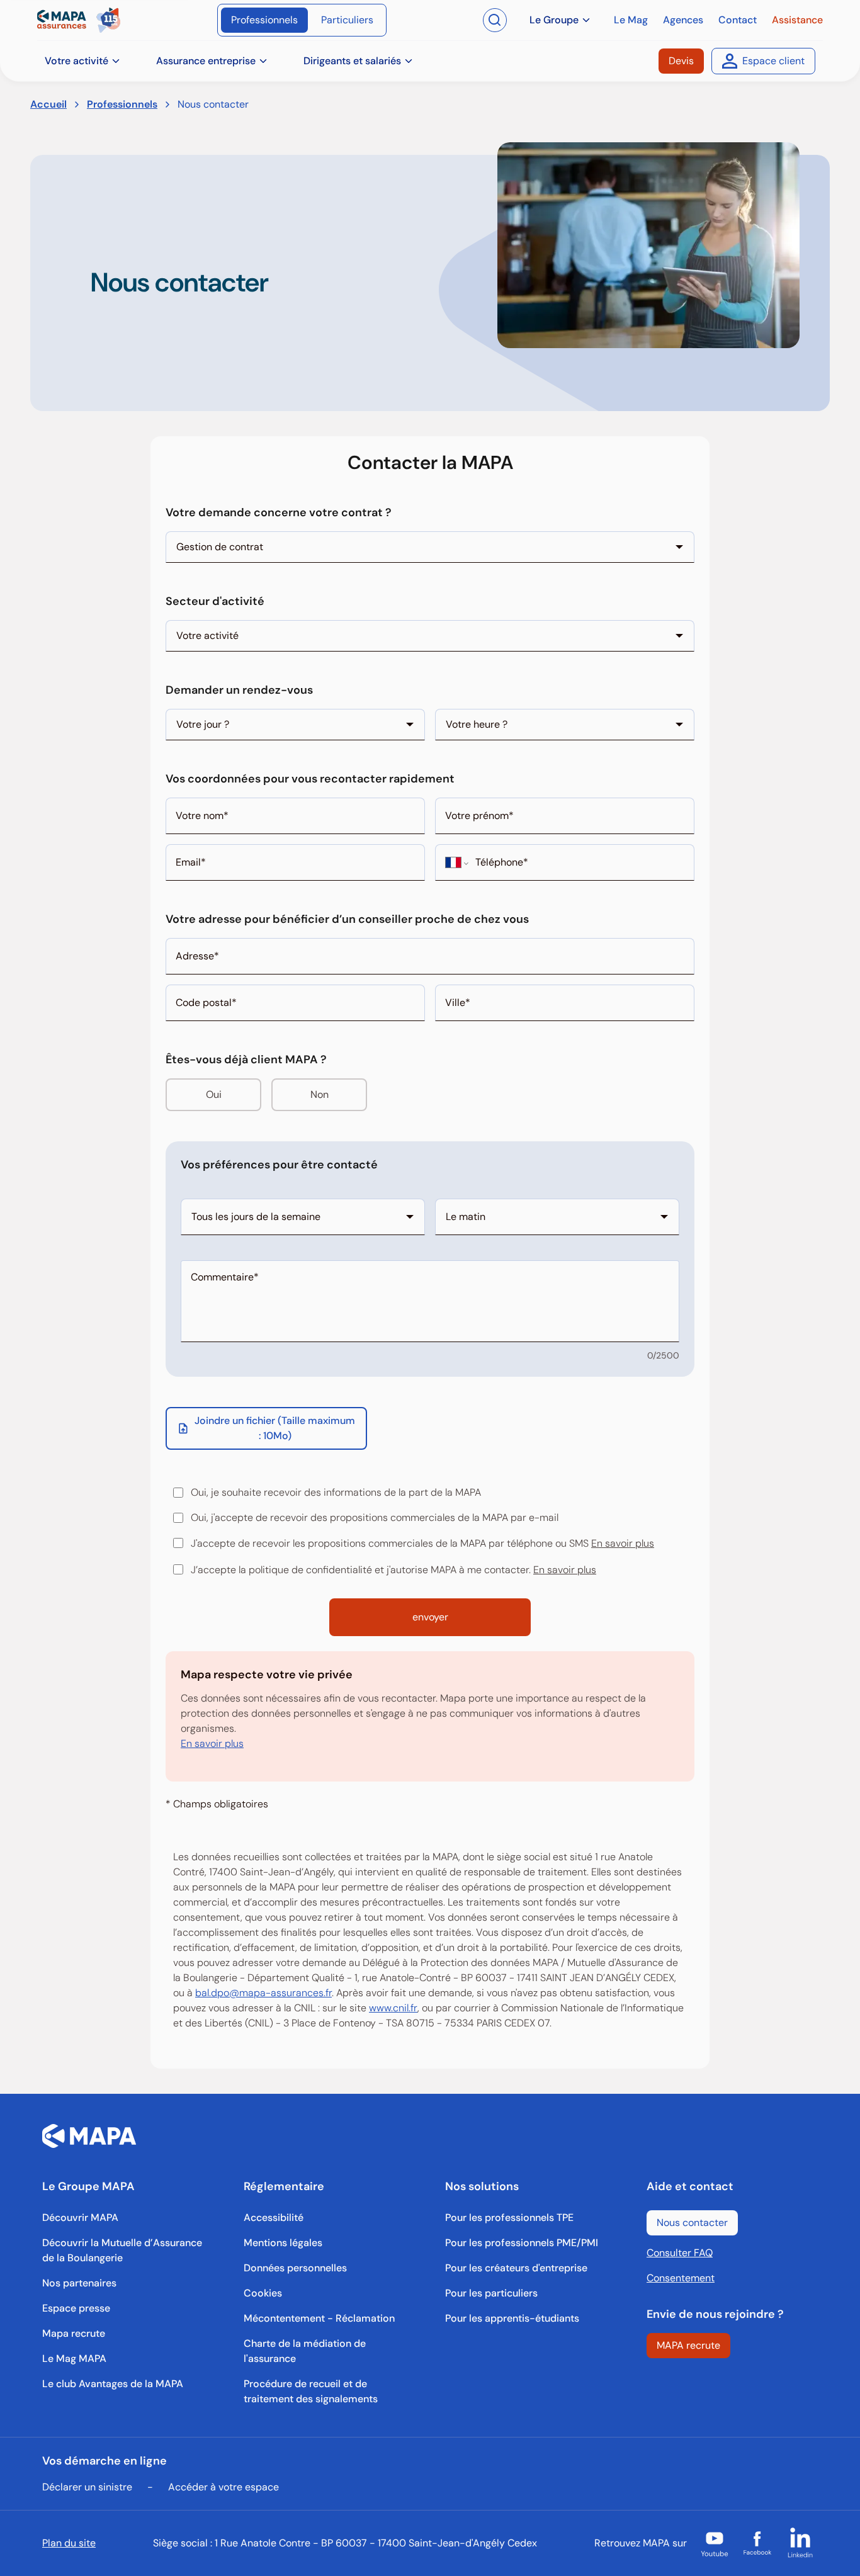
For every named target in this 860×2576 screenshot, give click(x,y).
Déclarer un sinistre (87, 2487)
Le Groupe (554, 20)
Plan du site (69, 2543)
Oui (214, 1094)
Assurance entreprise (206, 61)
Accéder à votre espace (223, 2487)
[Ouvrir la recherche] (495, 20)
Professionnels (122, 104)
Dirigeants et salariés (352, 61)
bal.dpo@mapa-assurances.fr (263, 1993)
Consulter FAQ (680, 2253)
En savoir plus (623, 1543)
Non (320, 1094)
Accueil (48, 104)
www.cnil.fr (393, 2008)
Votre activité (76, 61)
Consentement (681, 2278)
